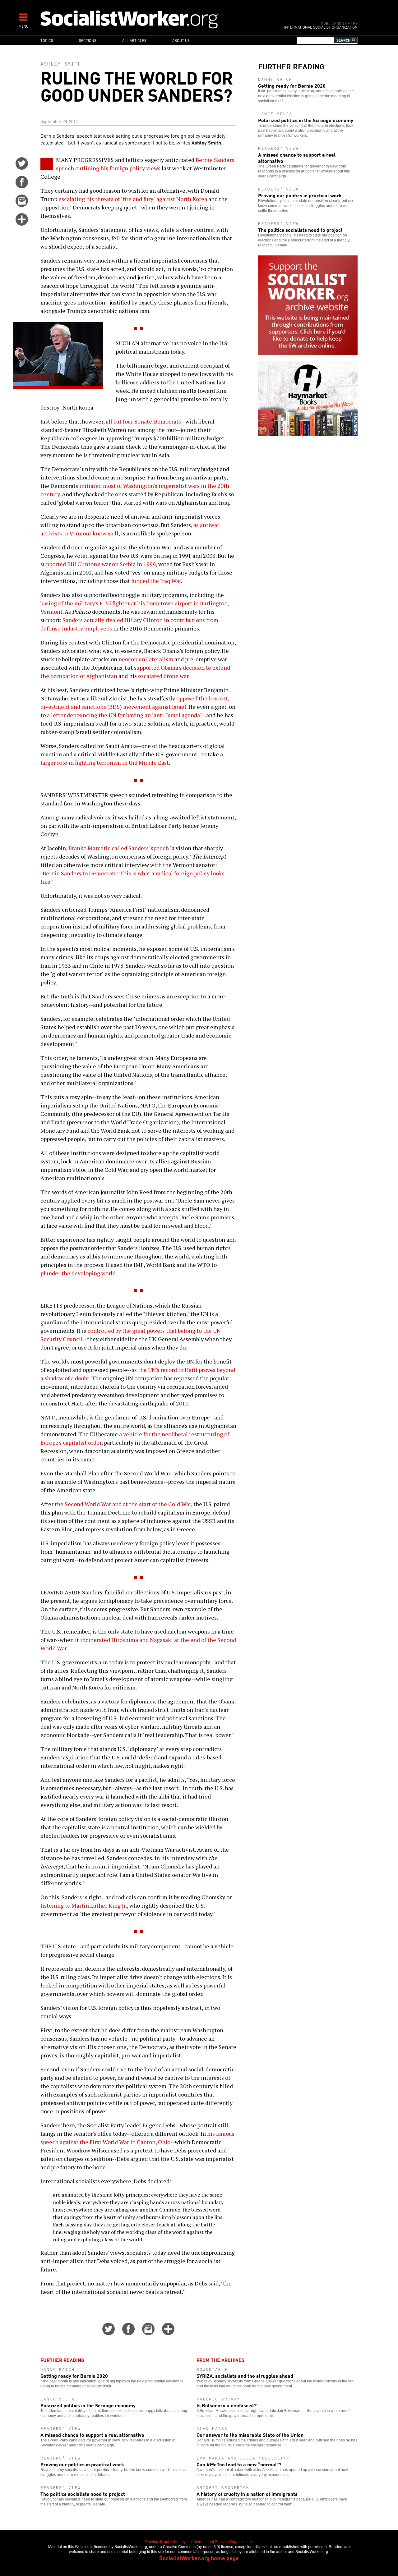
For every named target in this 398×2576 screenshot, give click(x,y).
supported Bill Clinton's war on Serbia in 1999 (98, 564)
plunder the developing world (78, 1273)
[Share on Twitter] (22, 167)
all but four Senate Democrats (143, 421)
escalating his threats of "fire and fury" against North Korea (133, 199)
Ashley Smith (61, 64)
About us (181, 40)
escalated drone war (163, 676)
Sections (88, 40)
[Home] (156, 19)
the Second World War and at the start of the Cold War (123, 1504)
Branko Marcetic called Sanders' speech (119, 848)
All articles (134, 40)
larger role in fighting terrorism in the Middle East (105, 763)
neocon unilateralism (146, 659)
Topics (47, 40)
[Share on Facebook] (22, 186)
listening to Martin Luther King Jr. (84, 1905)
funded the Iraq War (156, 581)
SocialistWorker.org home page (199, 2558)
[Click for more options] (22, 223)
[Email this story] (22, 205)
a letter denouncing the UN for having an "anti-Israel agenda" (124, 715)
